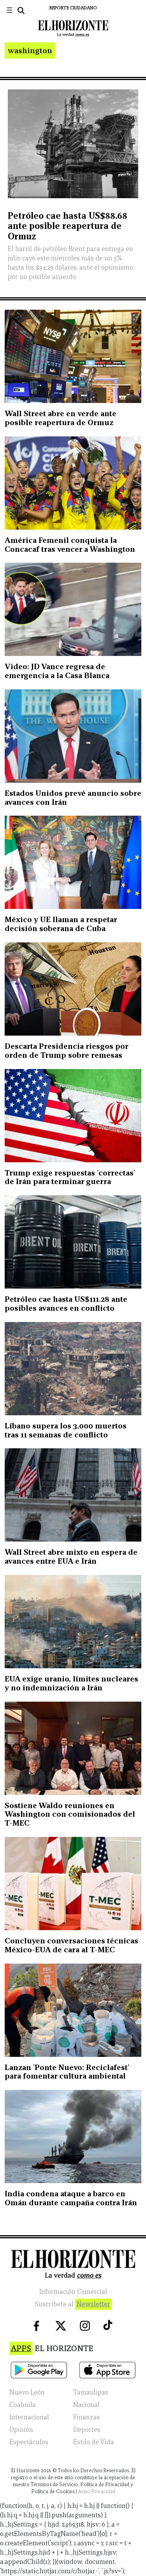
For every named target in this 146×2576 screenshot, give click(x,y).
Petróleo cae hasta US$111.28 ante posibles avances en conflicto (66, 1304)
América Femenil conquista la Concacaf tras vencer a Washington (70, 545)
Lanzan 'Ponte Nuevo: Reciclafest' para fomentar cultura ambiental (67, 2072)
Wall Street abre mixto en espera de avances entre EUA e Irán (71, 1557)
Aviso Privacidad (97, 2491)
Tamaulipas (91, 2392)
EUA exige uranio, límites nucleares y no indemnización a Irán (71, 1683)
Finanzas (87, 2417)
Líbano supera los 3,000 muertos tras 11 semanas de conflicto (66, 1430)
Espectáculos (29, 2442)
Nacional (86, 2405)
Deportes (87, 2430)
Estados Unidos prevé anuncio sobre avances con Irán (73, 798)
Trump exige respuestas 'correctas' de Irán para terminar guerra (70, 1177)
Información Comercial (73, 2292)
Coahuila (23, 2405)
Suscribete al (72, 2304)
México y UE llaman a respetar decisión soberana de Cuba (61, 924)
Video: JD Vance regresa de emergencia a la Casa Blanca (57, 671)
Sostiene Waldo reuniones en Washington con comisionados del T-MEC (70, 1814)
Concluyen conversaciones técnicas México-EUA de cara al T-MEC (71, 1945)
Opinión (21, 2430)
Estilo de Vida (94, 2442)
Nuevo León (27, 2392)
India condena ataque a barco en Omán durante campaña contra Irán (71, 2198)
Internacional (29, 2417)
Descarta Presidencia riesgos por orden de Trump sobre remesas (66, 1051)
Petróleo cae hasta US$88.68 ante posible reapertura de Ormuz (68, 226)
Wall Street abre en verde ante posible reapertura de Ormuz (61, 418)
